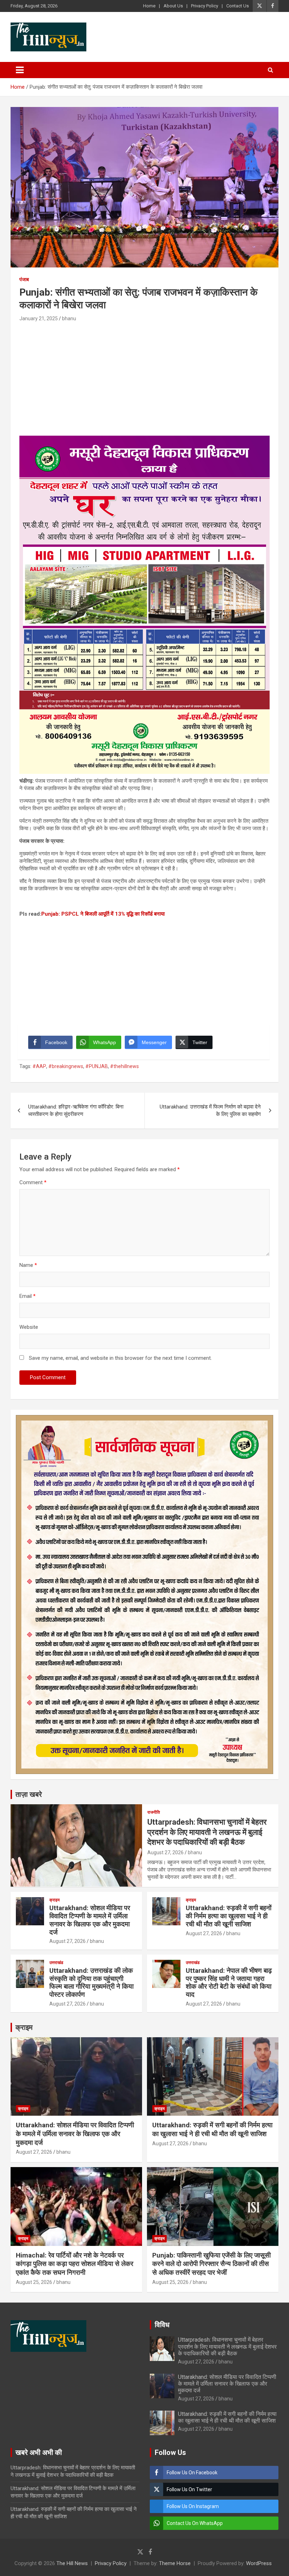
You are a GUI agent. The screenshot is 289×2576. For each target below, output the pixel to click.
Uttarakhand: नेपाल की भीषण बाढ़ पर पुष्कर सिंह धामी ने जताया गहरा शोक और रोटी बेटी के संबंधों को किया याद (229, 1982)
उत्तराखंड (56, 1963)
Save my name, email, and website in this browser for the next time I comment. (120, 1358)
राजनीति (154, 1812)
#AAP (39, 1066)
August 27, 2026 (165, 1852)
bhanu (69, 318)
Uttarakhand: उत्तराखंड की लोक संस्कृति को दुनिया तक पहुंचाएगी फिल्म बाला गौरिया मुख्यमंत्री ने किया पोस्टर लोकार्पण (91, 1982)
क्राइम (54, 1900)
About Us (173, 6)
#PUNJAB (97, 1066)
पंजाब (24, 279)
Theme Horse (175, 2563)
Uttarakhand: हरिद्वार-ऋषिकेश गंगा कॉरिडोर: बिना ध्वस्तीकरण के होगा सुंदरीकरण (76, 1110)
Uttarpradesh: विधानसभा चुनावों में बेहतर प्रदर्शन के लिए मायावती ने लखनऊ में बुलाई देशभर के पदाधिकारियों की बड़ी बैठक (207, 1832)
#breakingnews (66, 1066)
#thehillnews (124, 1066)
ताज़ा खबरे (29, 1794)
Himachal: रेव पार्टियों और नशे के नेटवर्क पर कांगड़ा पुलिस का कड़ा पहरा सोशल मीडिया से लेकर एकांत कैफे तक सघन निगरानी (75, 2264)
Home (149, 6)
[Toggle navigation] (20, 70)
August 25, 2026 (34, 2282)
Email (27, 1296)
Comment (33, 1182)
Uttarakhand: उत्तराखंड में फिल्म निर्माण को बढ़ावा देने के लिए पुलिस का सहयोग (210, 1110)
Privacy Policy (205, 6)
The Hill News (72, 2563)
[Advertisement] (144, 376)
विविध (162, 2325)
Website (29, 1327)
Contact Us (238, 6)
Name (28, 1265)
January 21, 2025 (39, 318)
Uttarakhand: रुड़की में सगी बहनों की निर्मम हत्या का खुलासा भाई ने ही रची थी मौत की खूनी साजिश (229, 1916)
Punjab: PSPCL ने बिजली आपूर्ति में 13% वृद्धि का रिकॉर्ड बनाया (103, 914)
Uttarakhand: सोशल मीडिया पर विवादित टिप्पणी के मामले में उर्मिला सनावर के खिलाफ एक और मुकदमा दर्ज (90, 1920)
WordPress (259, 2563)
